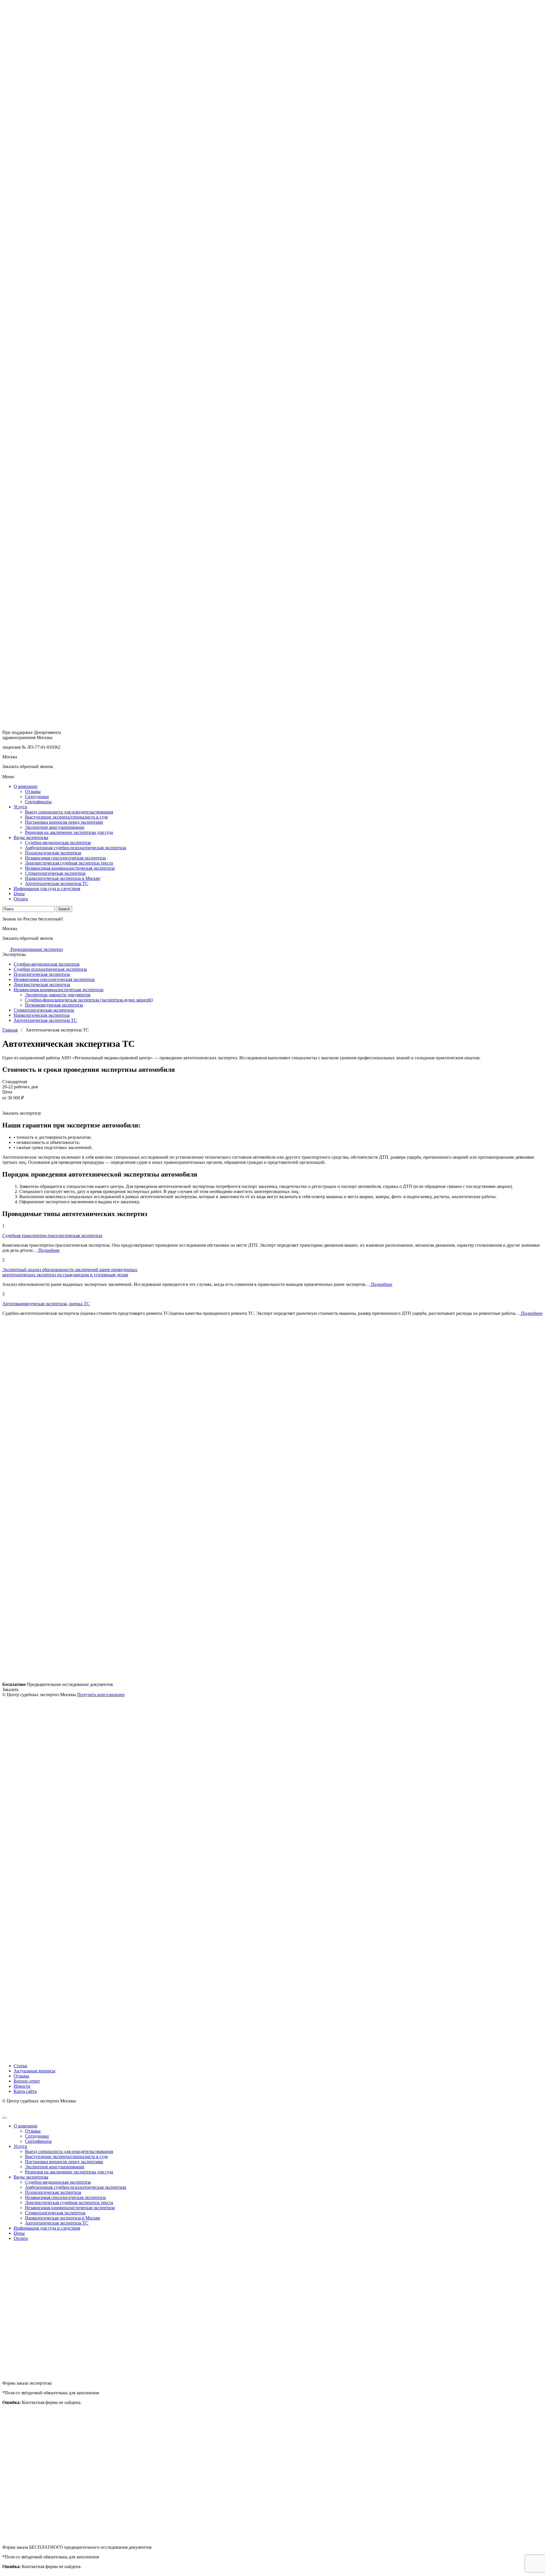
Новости (22, 2086)
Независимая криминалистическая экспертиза (70, 868)
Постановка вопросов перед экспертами (64, 822)
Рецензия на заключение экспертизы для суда (69, 832)
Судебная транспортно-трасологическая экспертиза (52, 1235)
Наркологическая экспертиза (42, 1015)
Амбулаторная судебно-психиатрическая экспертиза (76, 848)
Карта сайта (25, 2091)
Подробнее (48, 1250)
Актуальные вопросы (34, 2071)
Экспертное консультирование (55, 827)
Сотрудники (37, 797)
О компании (26, 786)
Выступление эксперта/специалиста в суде (66, 817)
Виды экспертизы (31, 837)
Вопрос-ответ (27, 2081)
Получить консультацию (101, 1695)
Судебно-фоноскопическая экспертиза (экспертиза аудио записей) (89, 1000)
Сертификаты (38, 802)
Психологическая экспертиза (53, 853)
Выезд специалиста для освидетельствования (69, 812)
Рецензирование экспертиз (36, 949)
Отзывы (33, 791)
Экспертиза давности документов (58, 995)
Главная (10, 1030)
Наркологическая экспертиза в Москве (63, 878)
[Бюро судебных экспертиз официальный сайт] (272, 361)
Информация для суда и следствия (47, 889)
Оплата (21, 899)
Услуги (20, 807)
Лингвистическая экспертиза (42, 984)
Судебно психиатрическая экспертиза (50, 969)
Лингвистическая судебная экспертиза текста (69, 863)
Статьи (20, 2066)
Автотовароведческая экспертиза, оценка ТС (46, 1304)
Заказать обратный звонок (28, 766)
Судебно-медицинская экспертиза (58, 843)
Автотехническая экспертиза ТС (57, 883)
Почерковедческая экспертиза (54, 1005)
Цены (19, 894)
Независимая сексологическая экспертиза (65, 858)
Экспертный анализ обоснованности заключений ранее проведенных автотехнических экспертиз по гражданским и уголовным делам (70, 1272)
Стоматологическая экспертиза (55, 873)
